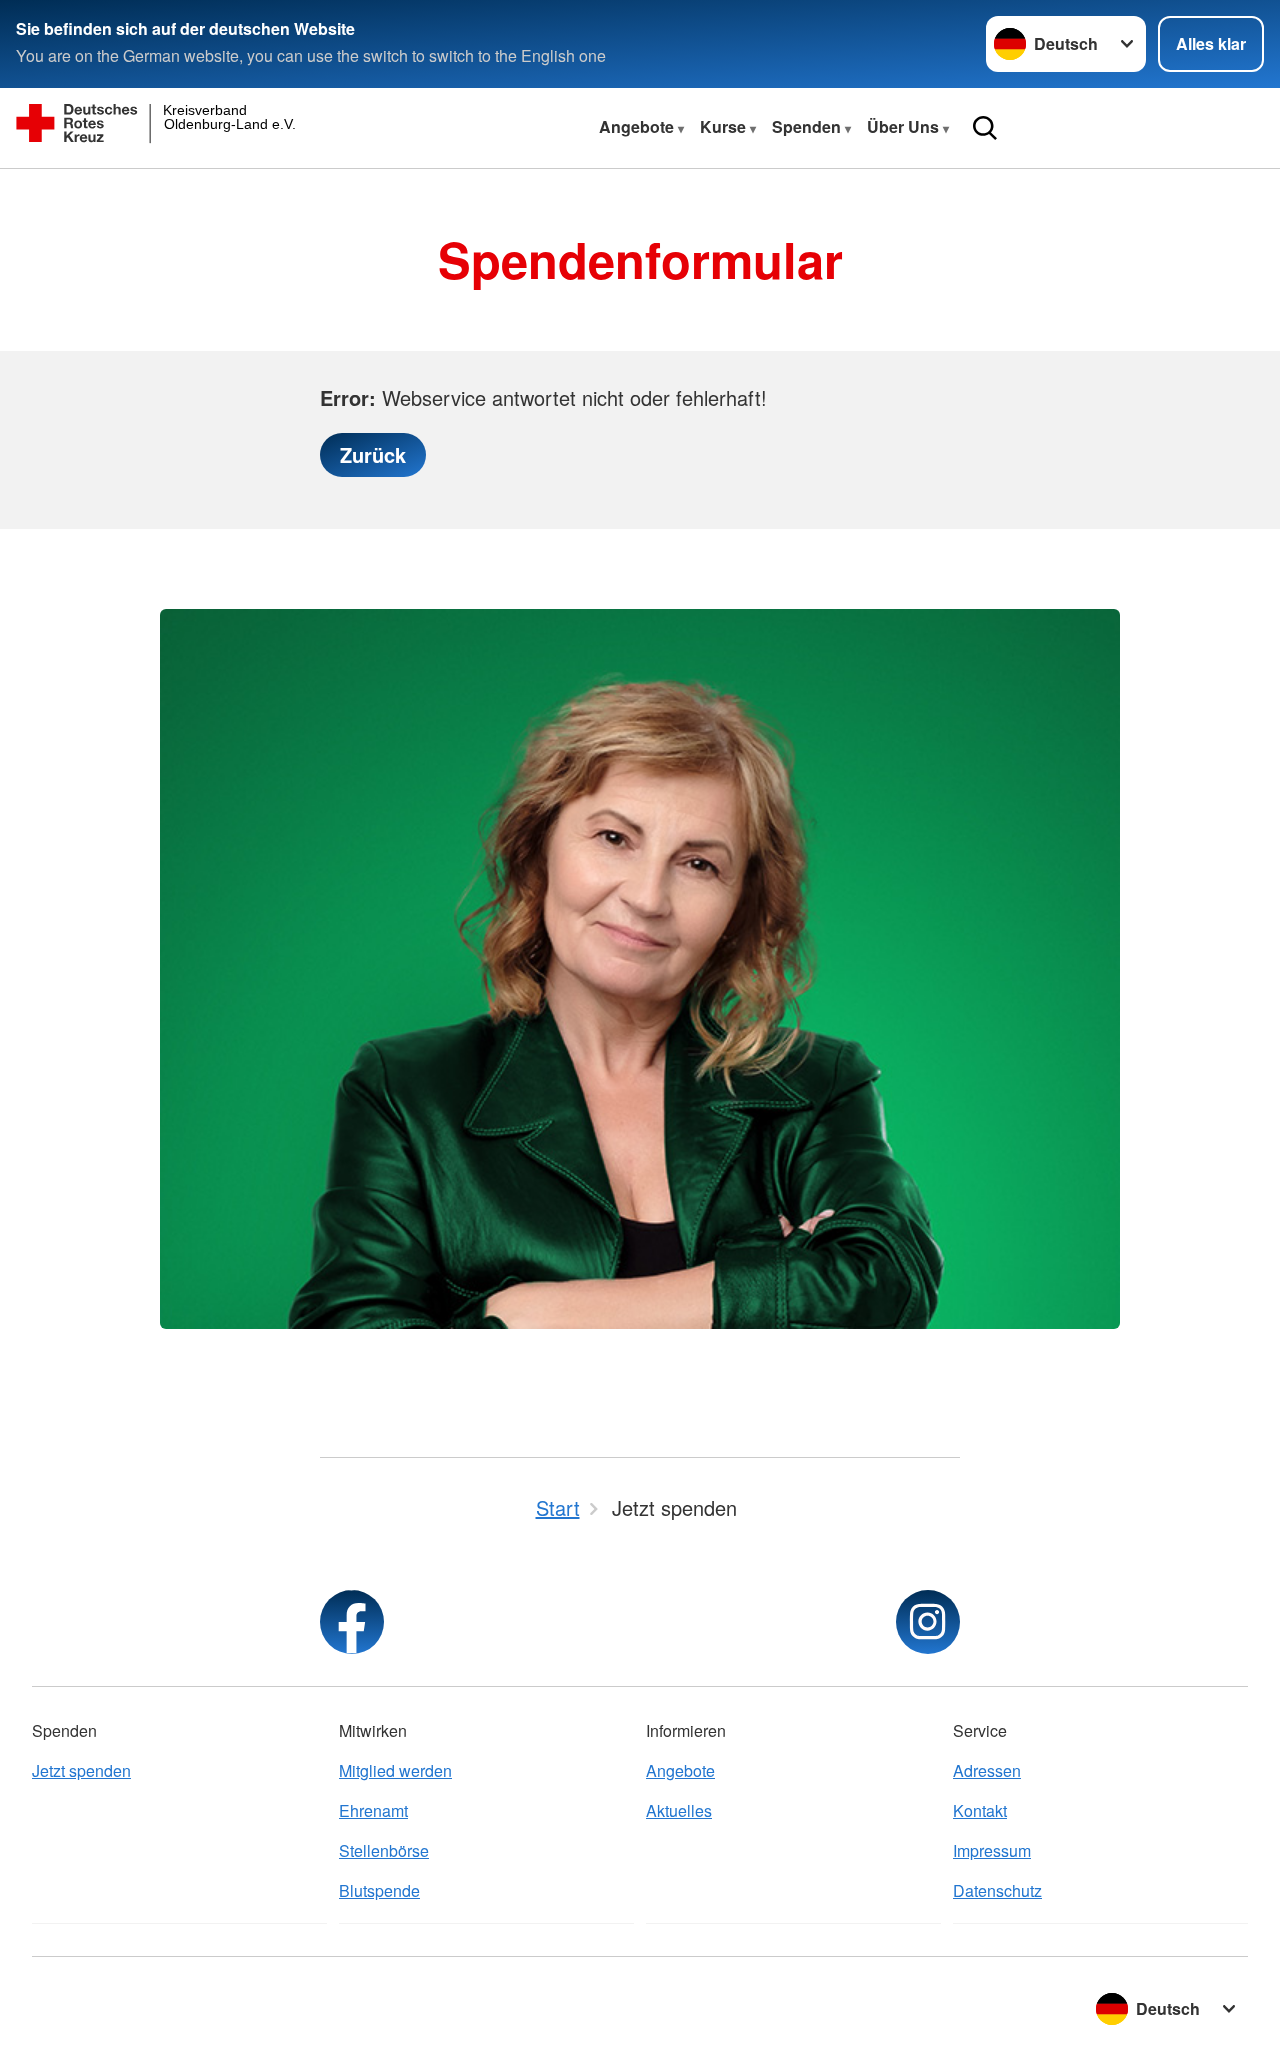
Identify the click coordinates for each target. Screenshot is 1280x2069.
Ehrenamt (373, 1810)
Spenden (808, 126)
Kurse (725, 126)
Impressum (992, 1850)
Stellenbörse (384, 1850)
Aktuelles (679, 1810)
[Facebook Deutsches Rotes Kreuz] (352, 1622)
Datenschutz (997, 1890)
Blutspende (379, 1890)
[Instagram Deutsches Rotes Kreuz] (928, 1622)
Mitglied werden (395, 1770)
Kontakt (980, 1810)
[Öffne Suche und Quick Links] (985, 128)
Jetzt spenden (81, 1770)
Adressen (987, 1770)
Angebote (638, 126)
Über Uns (905, 126)
